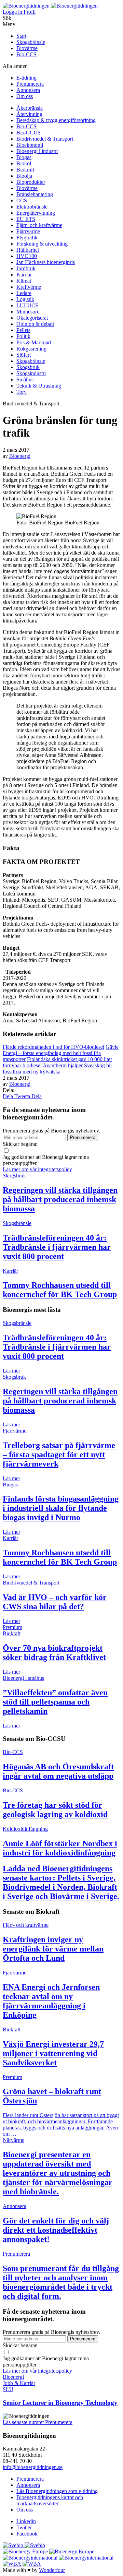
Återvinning (29, 114)
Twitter (24, 2527)
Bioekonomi (30, 145)
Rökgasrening (31, 349)
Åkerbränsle (30, 108)
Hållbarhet (28, 250)
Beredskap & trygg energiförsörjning (56, 120)
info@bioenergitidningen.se (33, 2467)
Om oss (25, 96)
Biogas (24, 157)
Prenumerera (30, 84)
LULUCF (27, 305)
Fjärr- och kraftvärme (39, 225)
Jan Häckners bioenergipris (46, 262)
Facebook (27, 2534)
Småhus (25, 379)
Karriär (24, 275)
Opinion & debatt (35, 324)
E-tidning (26, 78)
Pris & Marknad (34, 342)
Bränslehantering (35, 194)
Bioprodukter (31, 182)
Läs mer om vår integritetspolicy (37, 1169)
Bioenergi (20, 456)
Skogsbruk (28, 367)
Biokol (24, 163)
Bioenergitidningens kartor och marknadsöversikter (50, 2500)
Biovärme (27, 48)
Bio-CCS (26, 54)
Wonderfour (52, 2570)
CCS (22, 200)
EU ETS (26, 219)
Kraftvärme (29, 287)
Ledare (24, 293)
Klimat (24, 281)
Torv (22, 392)
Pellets (23, 330)
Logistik (25, 299)
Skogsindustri (31, 373)
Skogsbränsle (31, 42)
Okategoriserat (32, 318)
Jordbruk (26, 268)
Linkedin (26, 2521)
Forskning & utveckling (42, 244)
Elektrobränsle (32, 207)
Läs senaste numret (24, 2422)
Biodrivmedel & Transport (45, 139)
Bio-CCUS (29, 133)
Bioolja (24, 176)
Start (21, 36)
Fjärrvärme (28, 231)
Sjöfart (24, 355)
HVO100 (27, 256)
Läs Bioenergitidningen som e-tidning (57, 2491)
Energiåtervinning (36, 213)
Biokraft (25, 170)
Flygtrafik (27, 238)
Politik (23, 336)
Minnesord (28, 312)
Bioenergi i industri (37, 151)
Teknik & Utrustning (39, 386)
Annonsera (28, 90)
